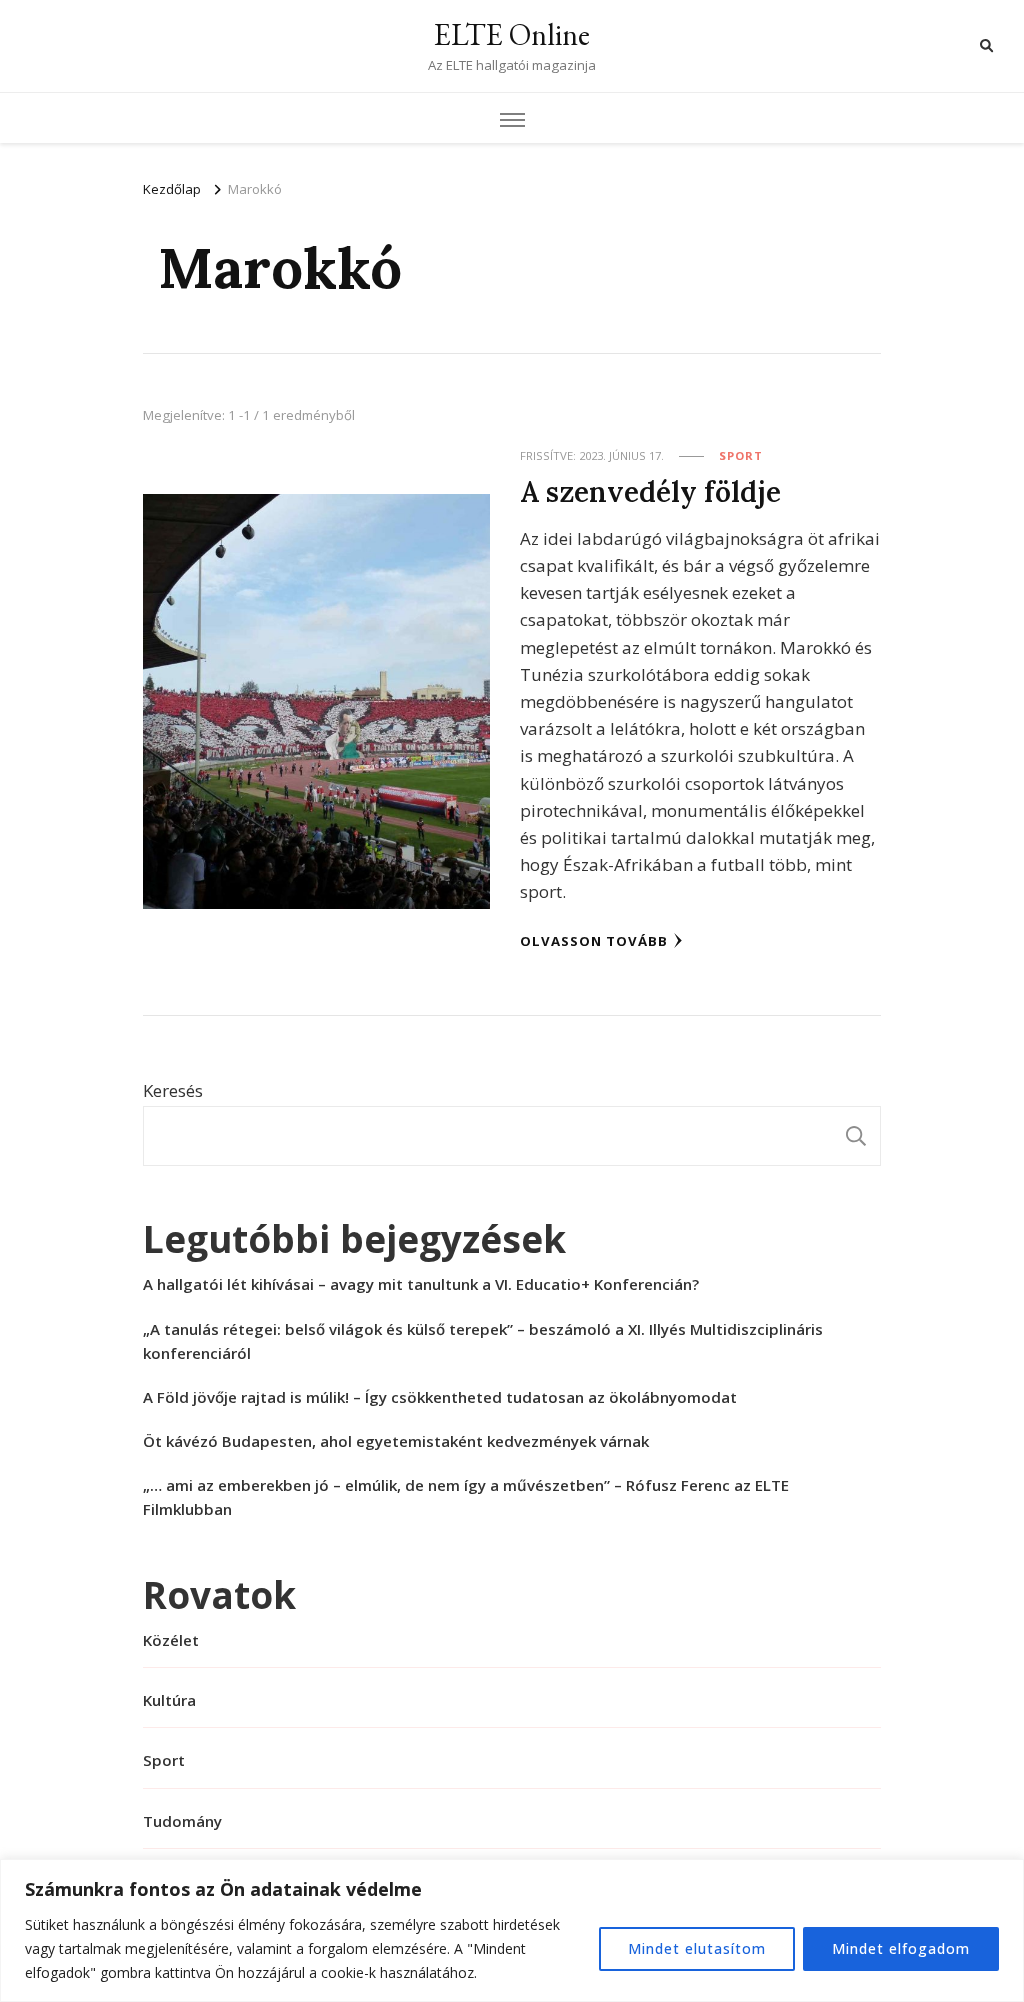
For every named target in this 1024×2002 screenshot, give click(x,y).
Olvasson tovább (594, 941)
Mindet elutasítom (697, 1948)
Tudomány (182, 1821)
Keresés (173, 1090)
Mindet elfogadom (901, 1948)
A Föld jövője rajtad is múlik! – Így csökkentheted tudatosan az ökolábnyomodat (440, 1397)
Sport (741, 455)
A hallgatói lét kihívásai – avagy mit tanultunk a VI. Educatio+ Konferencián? (421, 1284)
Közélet (171, 1640)
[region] (512, 1930)
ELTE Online (512, 34)
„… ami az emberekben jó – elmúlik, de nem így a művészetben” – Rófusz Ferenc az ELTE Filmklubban (466, 1497)
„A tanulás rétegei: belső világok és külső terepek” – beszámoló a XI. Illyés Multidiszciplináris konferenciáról (483, 1341)
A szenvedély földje (650, 491)
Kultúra (169, 1700)
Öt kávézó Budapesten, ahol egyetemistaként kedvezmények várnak (396, 1441)
